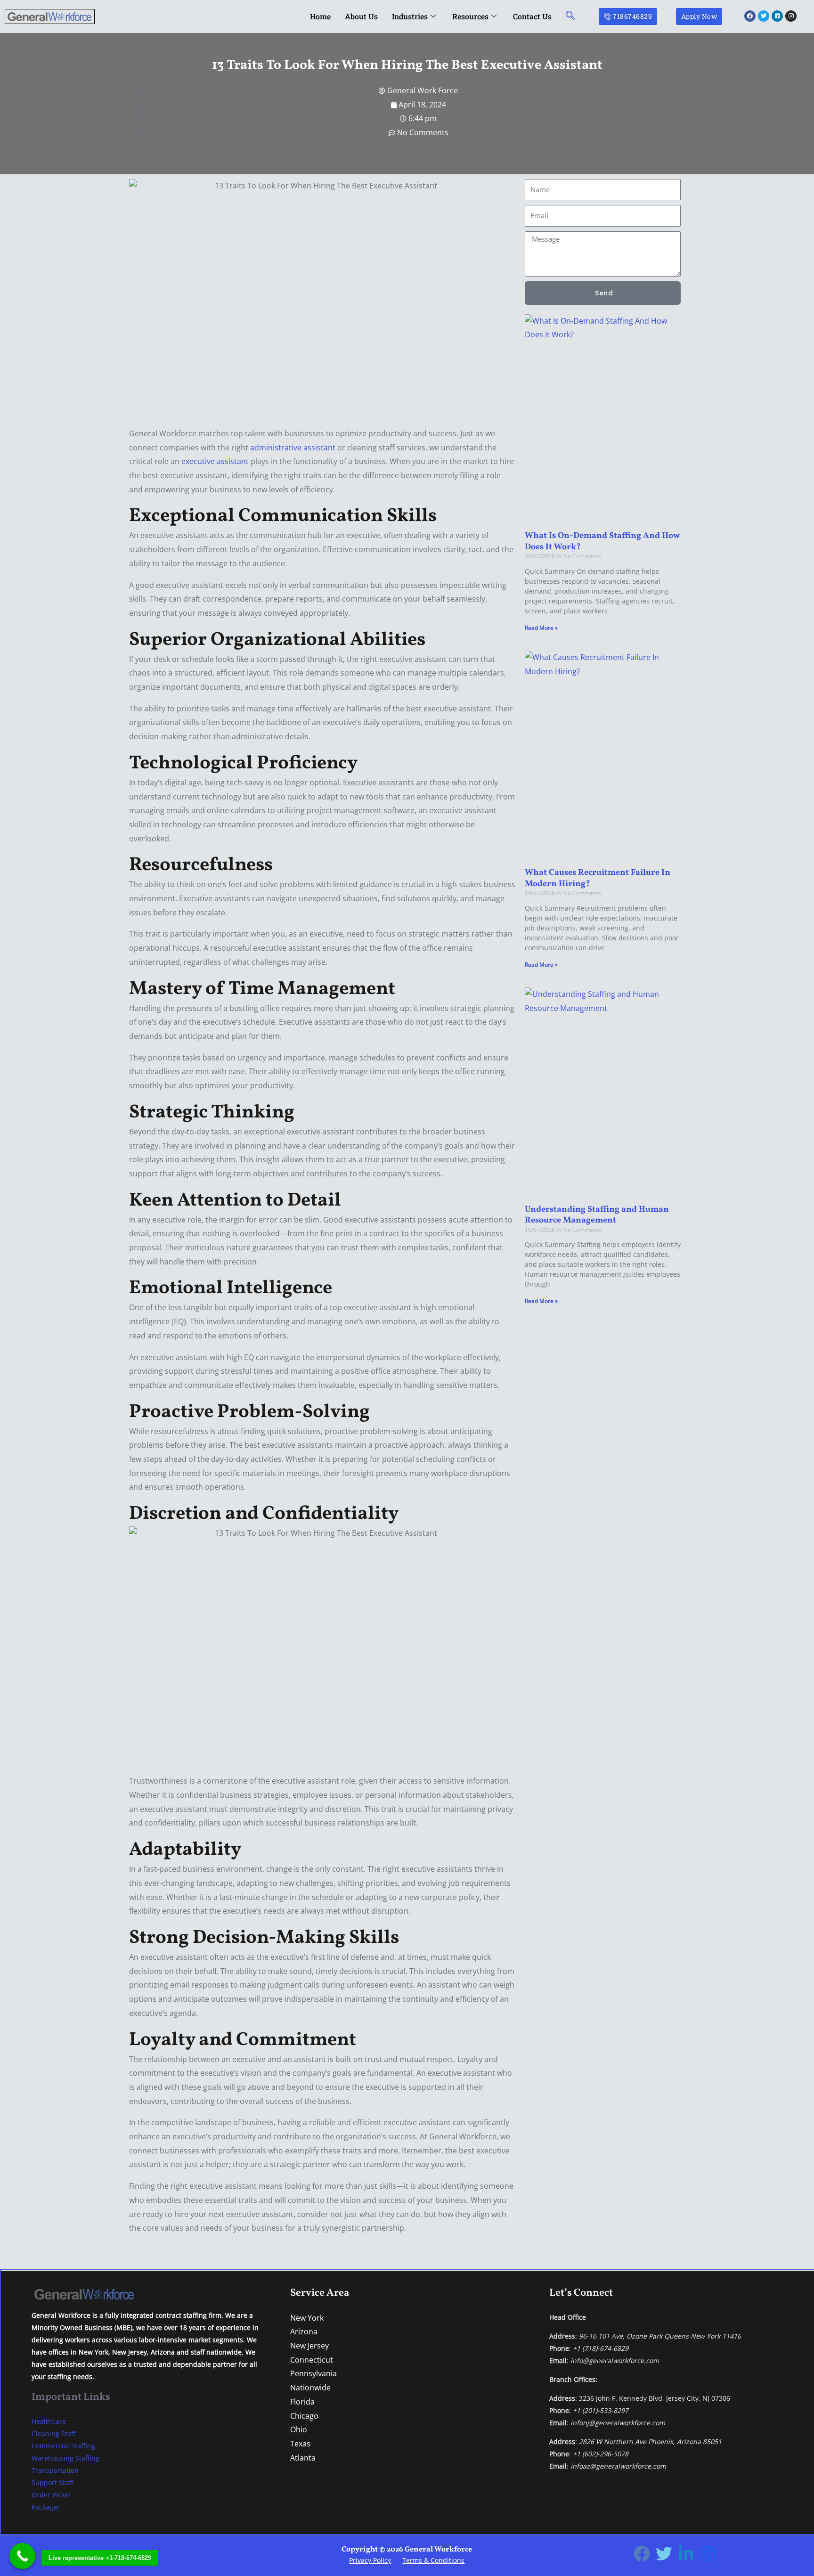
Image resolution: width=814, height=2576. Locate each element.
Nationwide (310, 2388)
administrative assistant (293, 448)
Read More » (541, 628)
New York (307, 2318)
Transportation (55, 2470)
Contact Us (532, 16)
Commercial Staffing (63, 2446)
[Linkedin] (686, 2554)
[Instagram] (708, 2554)
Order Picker (51, 2495)
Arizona (304, 2331)
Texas (300, 2444)
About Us (361, 16)
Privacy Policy (370, 2560)
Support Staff (52, 2482)
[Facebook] (642, 2554)
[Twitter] (664, 2554)
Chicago (304, 2416)
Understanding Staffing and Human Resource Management (597, 1215)
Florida (302, 2402)
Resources (470, 16)
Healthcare (49, 2421)
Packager (46, 2507)
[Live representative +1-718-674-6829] (22, 2556)
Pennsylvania (313, 2373)
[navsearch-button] (570, 16)
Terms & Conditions (433, 2560)
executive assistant (215, 461)
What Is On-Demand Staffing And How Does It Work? (602, 541)
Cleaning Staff (53, 2433)
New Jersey (309, 2346)
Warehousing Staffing (65, 2458)
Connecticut (312, 2360)
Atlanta (303, 2458)
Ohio (299, 2429)
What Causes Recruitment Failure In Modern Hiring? (598, 878)
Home (320, 16)
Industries (410, 16)
